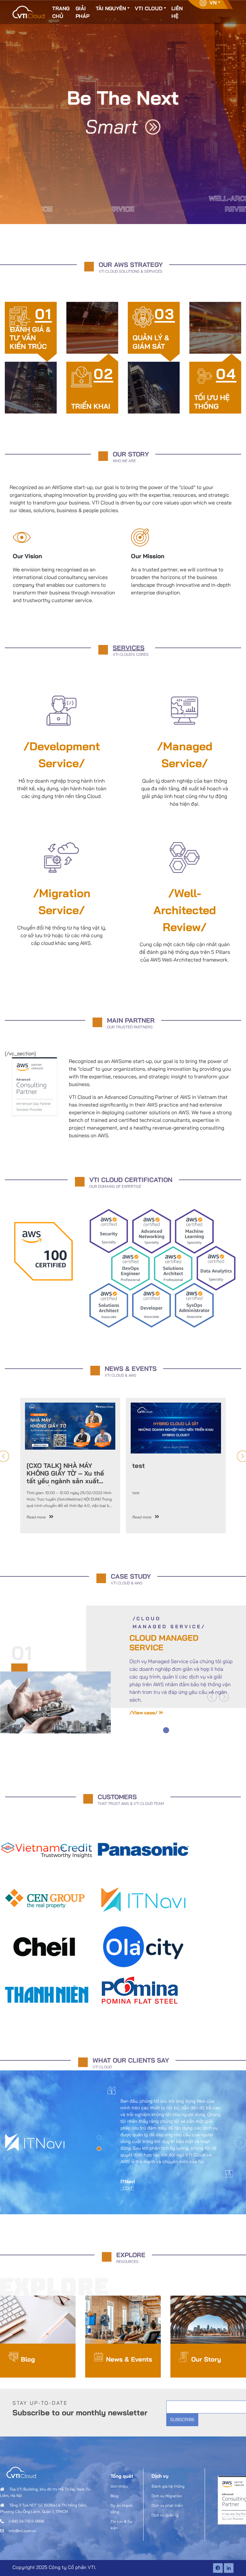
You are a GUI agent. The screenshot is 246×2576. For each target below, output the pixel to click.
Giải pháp (82, 12)
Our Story (206, 2359)
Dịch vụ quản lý (165, 2515)
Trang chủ (61, 12)
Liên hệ (177, 12)
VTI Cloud (149, 8)
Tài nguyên (111, 8)
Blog (28, 2359)
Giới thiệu (119, 2486)
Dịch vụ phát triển (167, 2505)
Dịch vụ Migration (167, 2496)
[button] (212, 1697)
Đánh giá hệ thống (168, 2486)
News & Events (129, 2359)
